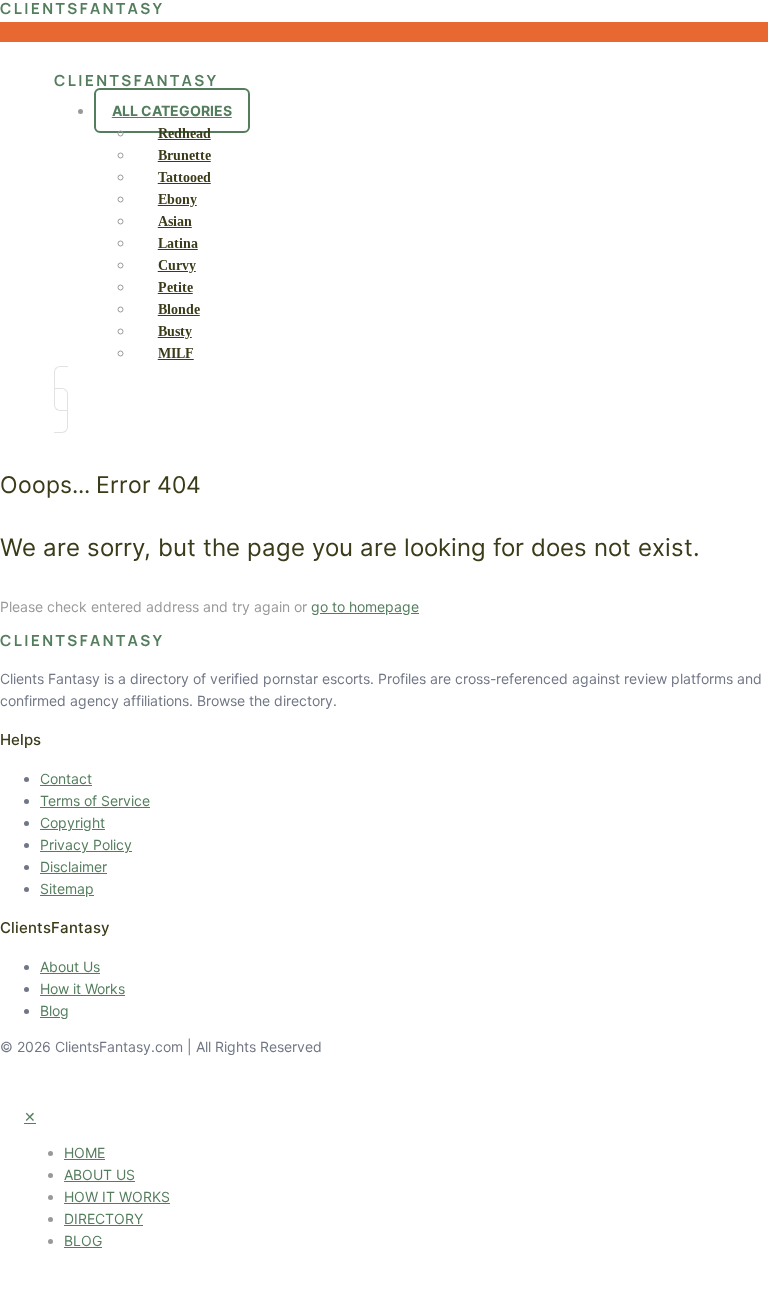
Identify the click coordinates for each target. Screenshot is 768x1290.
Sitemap (67, 888)
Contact (66, 778)
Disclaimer (73, 866)
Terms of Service (95, 800)
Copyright (72, 822)
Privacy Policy (86, 844)
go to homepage (365, 606)
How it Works (82, 988)
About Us (70, 966)
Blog (54, 1010)
